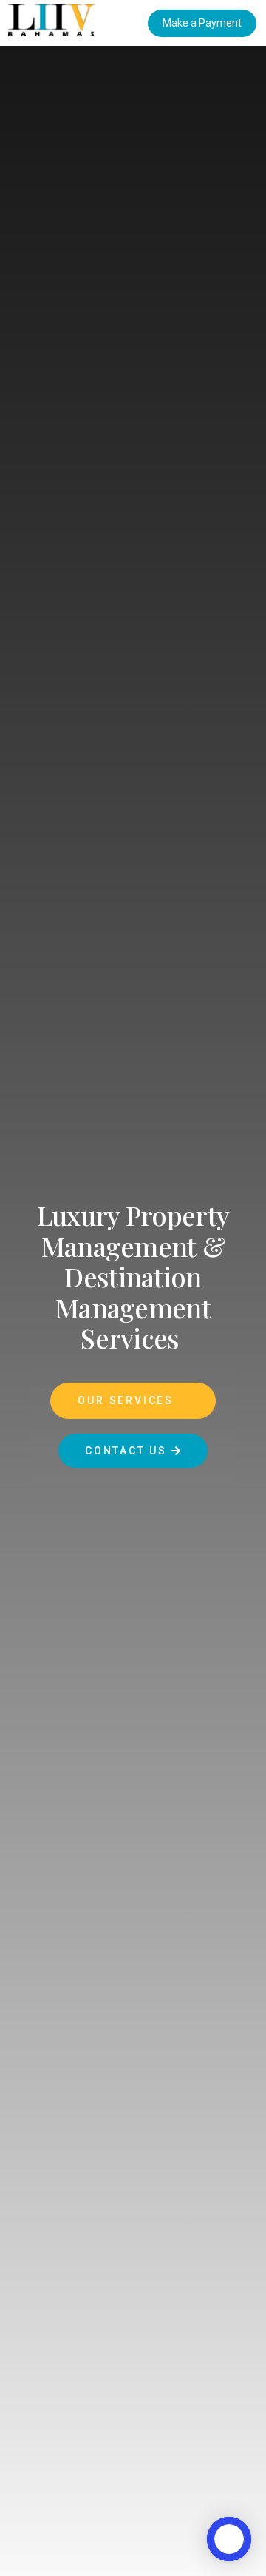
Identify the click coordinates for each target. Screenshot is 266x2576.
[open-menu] (139, 23)
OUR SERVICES (127, 1400)
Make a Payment (202, 23)
